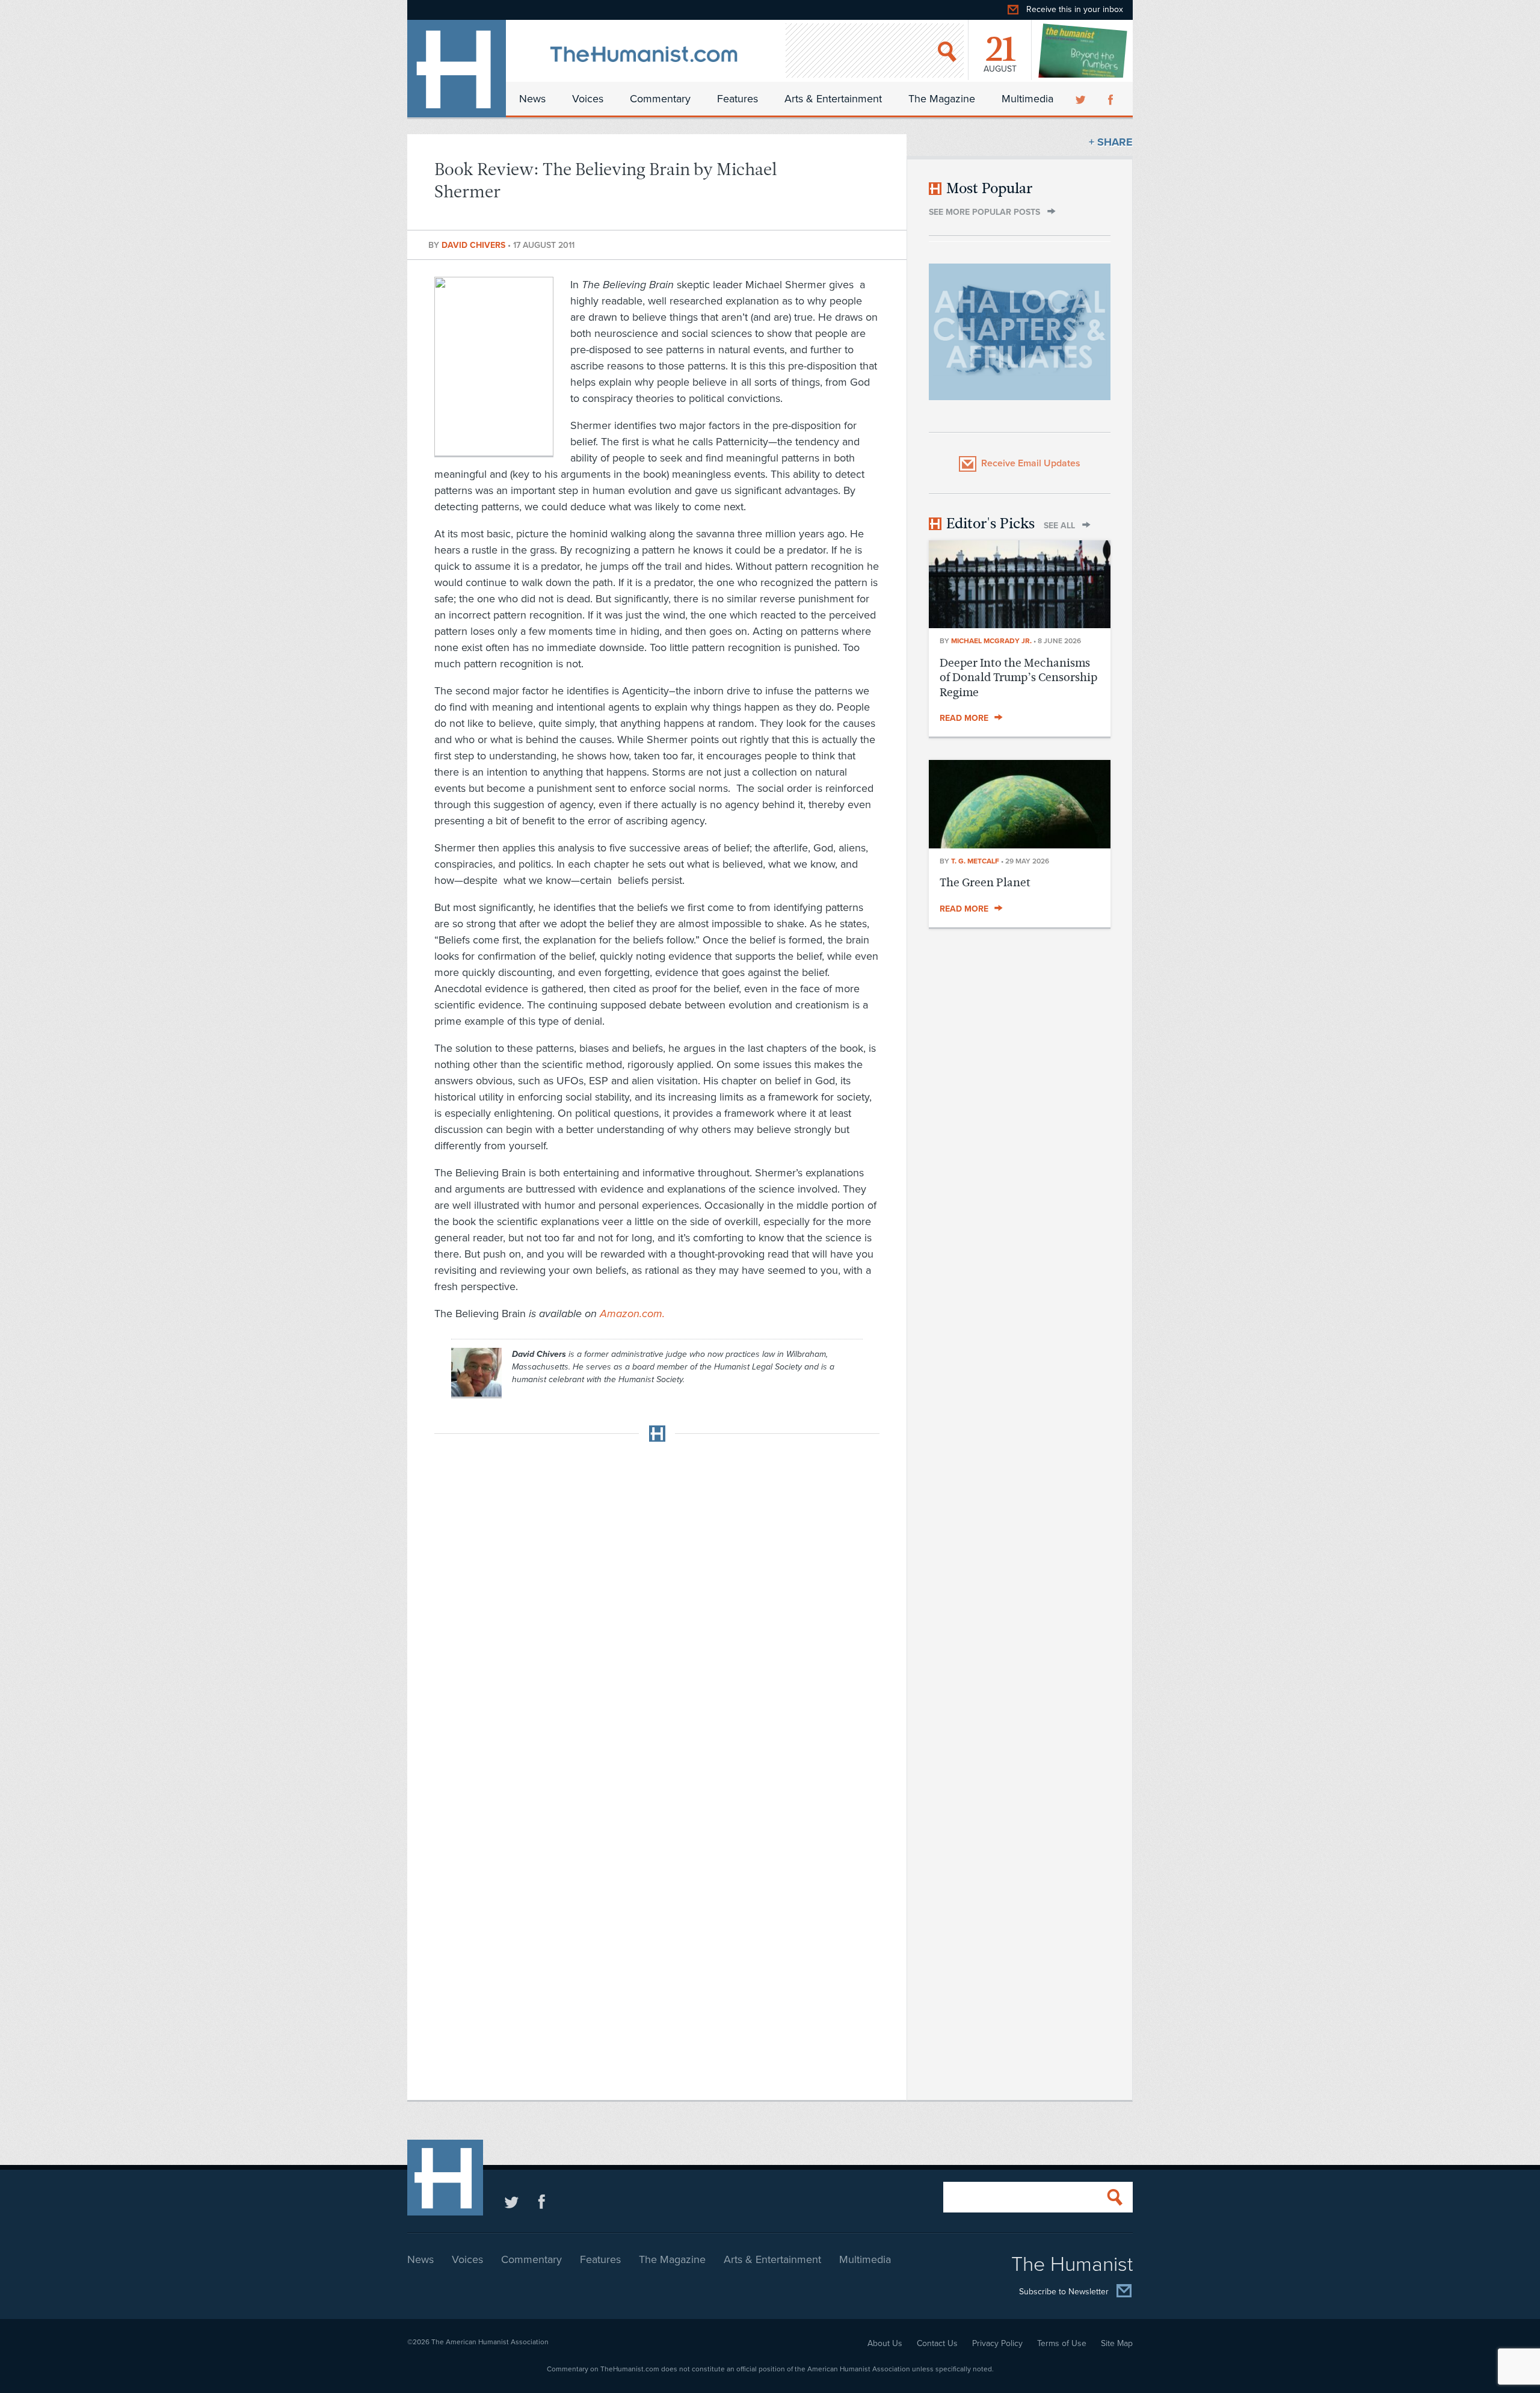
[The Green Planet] (1020, 845)
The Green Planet (985, 882)
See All (1059, 526)
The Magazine (942, 99)
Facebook (1112, 99)
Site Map (1117, 2343)
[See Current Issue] (1083, 51)
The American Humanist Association (490, 2342)
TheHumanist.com (457, 69)
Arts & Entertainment (833, 99)
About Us (885, 2343)
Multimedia (1027, 99)
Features (738, 99)
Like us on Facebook (542, 2201)
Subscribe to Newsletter (1064, 2292)
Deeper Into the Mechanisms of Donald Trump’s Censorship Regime (1018, 678)
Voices (588, 99)
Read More (964, 718)
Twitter (1082, 99)
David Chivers (475, 245)
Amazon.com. (632, 1314)
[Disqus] (657, 1602)
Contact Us (937, 2343)
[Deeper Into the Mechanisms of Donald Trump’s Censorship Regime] (1020, 625)
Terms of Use (1062, 2343)
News (532, 99)
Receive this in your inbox (1075, 9)
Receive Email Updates (1031, 463)
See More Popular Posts (984, 212)
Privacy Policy (997, 2343)
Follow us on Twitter (512, 2201)
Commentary (660, 99)
